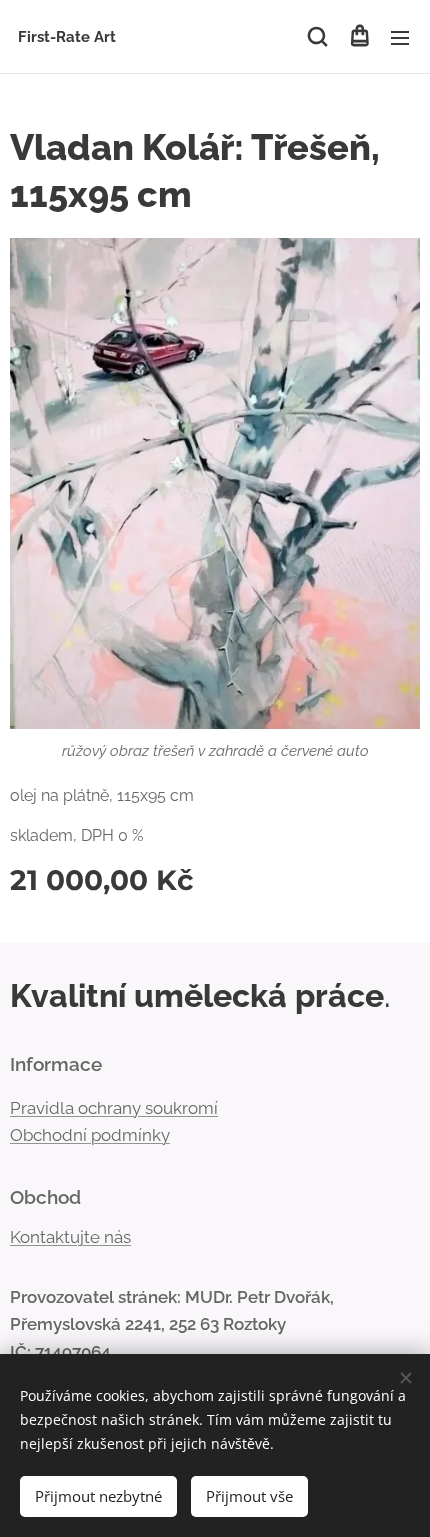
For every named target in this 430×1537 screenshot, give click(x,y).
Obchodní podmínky (90, 1135)
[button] (317, 37)
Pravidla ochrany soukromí (114, 1108)
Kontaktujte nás (70, 1237)
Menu (400, 37)
